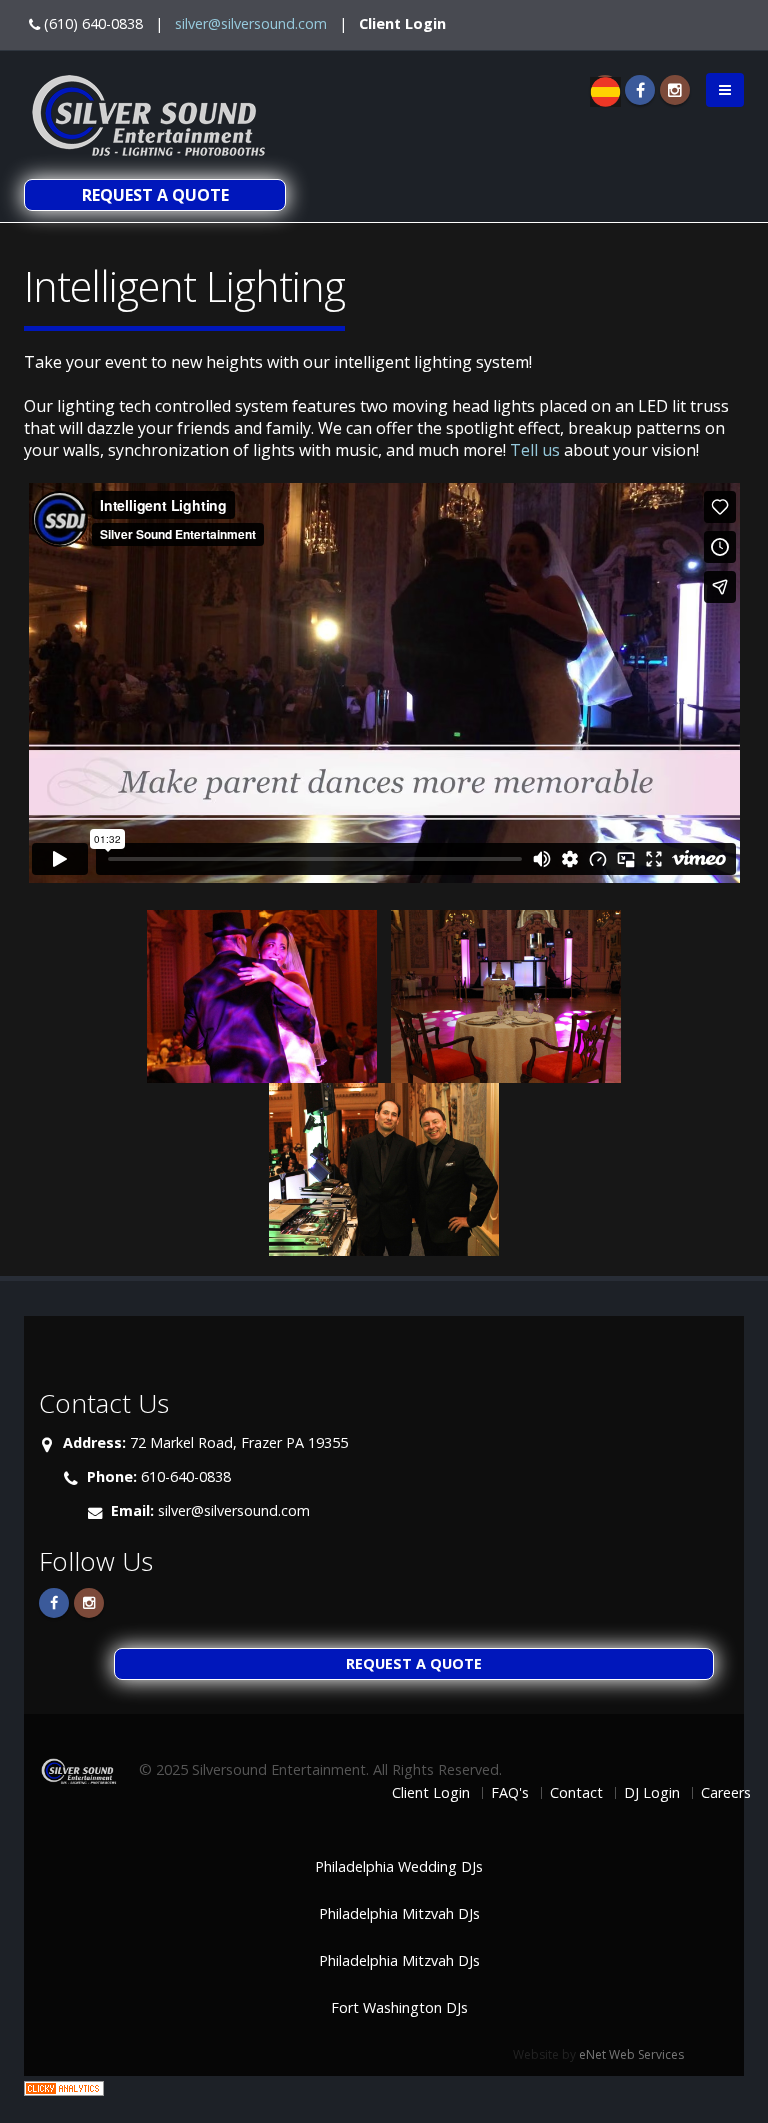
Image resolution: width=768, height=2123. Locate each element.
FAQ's (510, 1792)
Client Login (402, 23)
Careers (726, 1792)
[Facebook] (640, 90)
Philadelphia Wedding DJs (399, 1866)
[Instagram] (675, 90)
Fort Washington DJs (399, 2007)
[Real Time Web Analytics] (64, 2087)
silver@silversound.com (251, 23)
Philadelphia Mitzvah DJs (399, 1913)
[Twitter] (89, 1603)
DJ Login (652, 1792)
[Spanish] (605, 90)
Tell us (535, 450)
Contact (576, 1792)
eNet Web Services (631, 2054)
